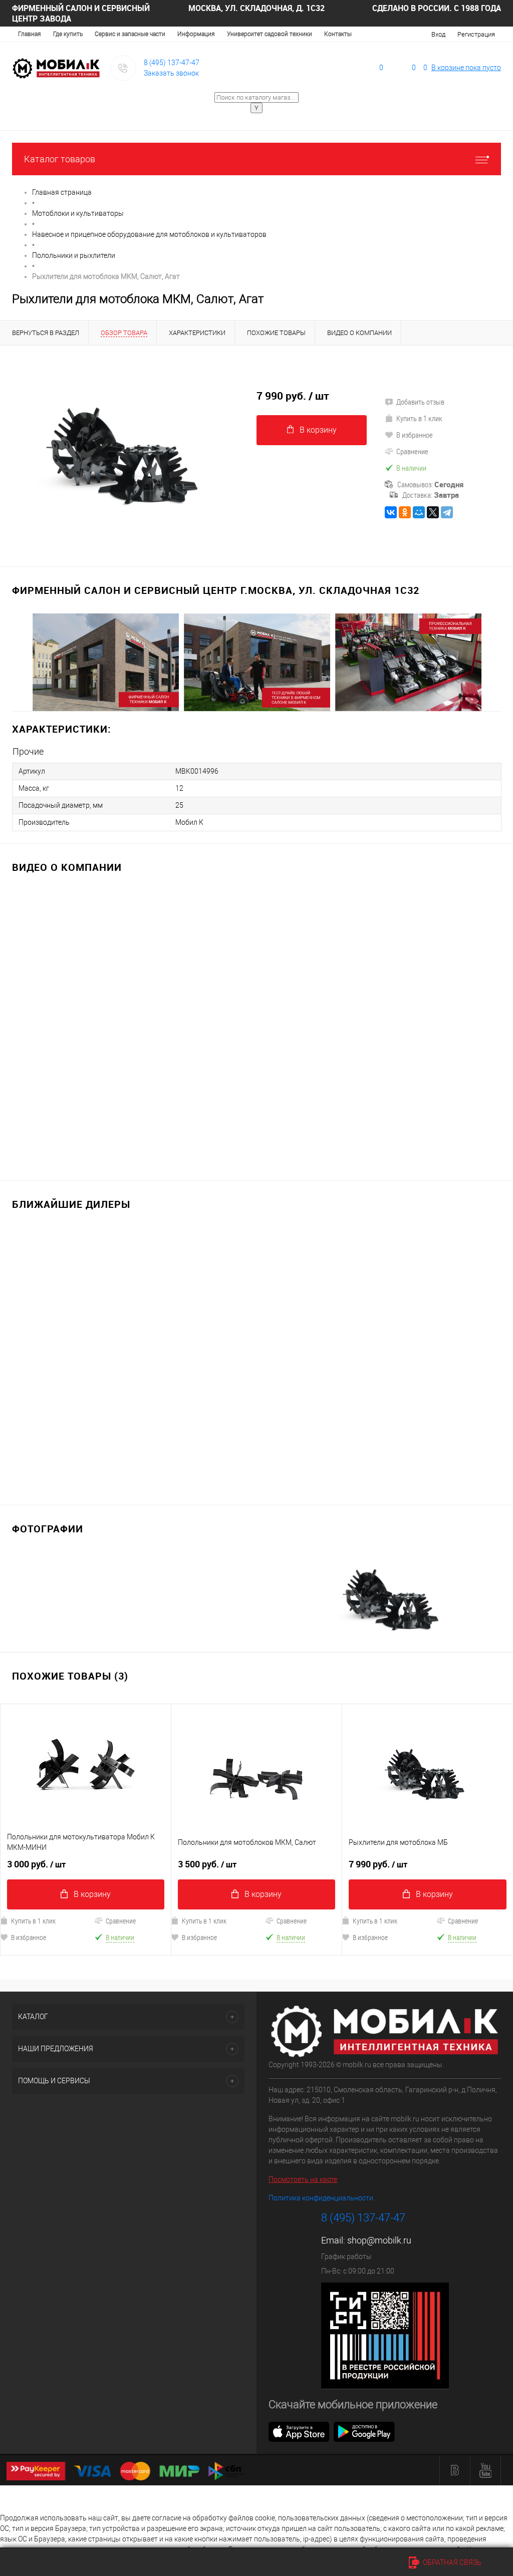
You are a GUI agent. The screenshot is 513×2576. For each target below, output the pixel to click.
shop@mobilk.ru (379, 2240)
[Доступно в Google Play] (364, 2431)
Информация (196, 34)
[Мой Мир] (419, 512)
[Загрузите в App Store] (299, 2431)
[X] (433, 512)
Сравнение (412, 451)
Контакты (338, 34)
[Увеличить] (128, 450)
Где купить (68, 34)
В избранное (415, 435)
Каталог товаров (60, 159)
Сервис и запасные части (130, 34)
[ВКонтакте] (391, 512)
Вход (438, 34)
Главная (30, 34)
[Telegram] (447, 512)
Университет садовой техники (270, 34)
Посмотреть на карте (303, 2179)
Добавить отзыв (420, 402)
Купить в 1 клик (419, 418)
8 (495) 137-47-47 (172, 63)
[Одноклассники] (405, 512)
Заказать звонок (171, 73)
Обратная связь (451, 2562)
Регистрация (476, 34)
